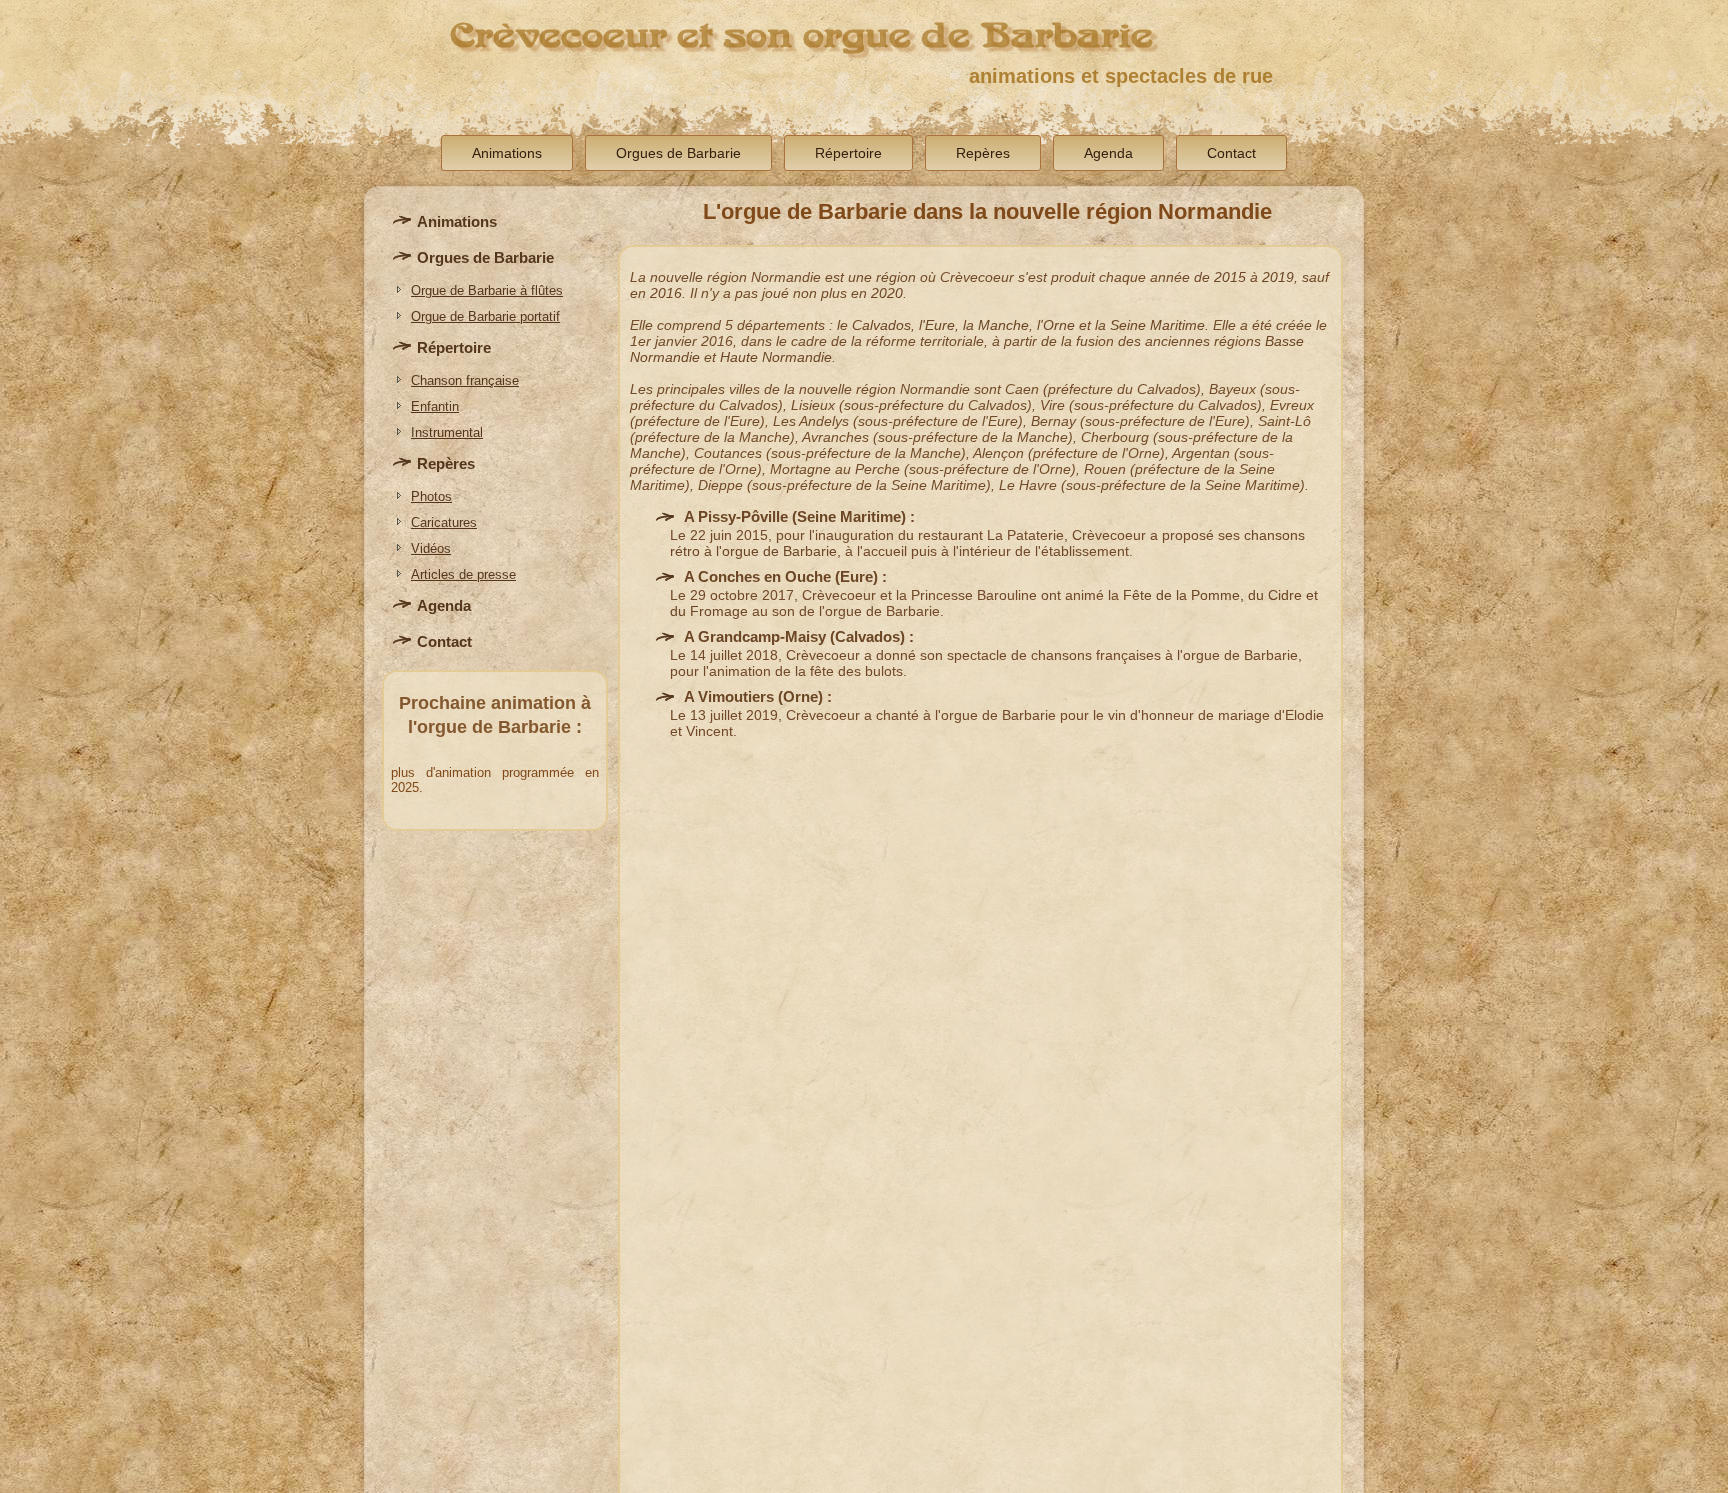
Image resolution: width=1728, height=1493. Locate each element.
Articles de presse (463, 574)
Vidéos (431, 548)
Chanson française (465, 380)
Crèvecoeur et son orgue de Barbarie (801, 35)
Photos (431, 496)
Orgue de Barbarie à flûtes (487, 290)
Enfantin (435, 406)
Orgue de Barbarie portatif (485, 316)
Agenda (1108, 153)
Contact (1231, 153)
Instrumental (447, 432)
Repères (983, 153)
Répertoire (848, 153)
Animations (507, 153)
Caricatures (444, 522)
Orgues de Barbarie (678, 153)
